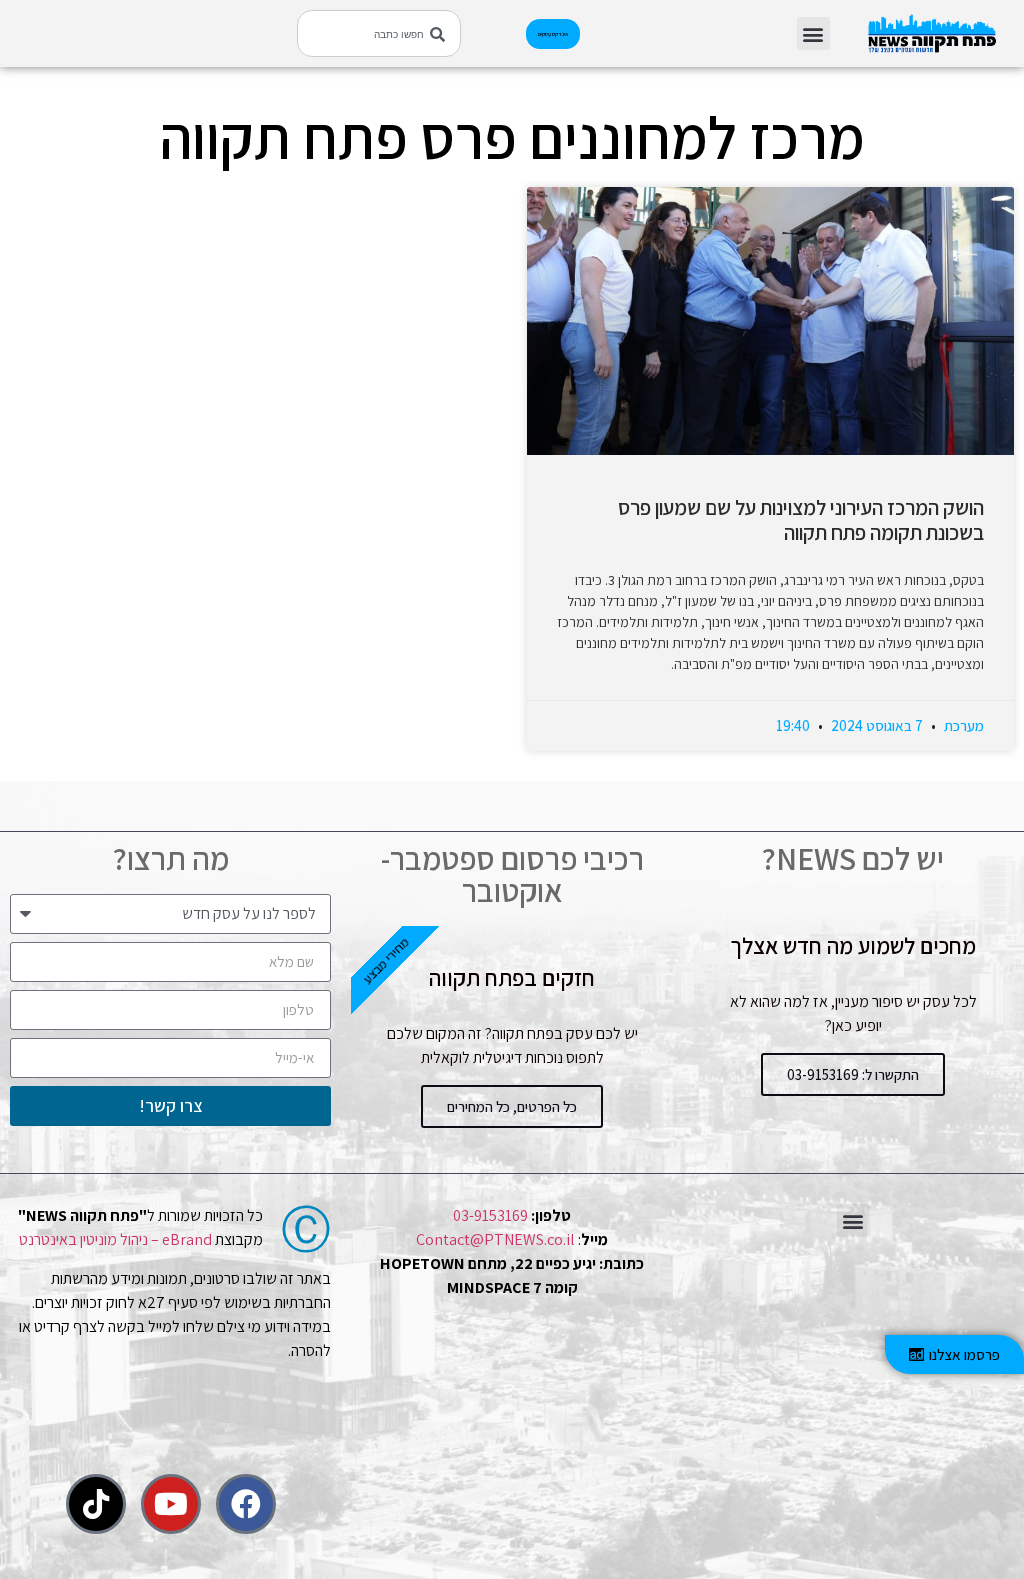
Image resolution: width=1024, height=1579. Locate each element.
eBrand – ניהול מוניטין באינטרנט (115, 1239)
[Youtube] (171, 1504)
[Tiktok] (96, 1504)
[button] (813, 33)
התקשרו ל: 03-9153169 (853, 1074)
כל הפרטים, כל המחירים (512, 1106)
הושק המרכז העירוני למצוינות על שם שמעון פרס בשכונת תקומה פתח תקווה (801, 520)
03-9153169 (490, 1215)
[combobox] (379, 33)
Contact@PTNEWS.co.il (495, 1239)
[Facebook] (246, 1504)
